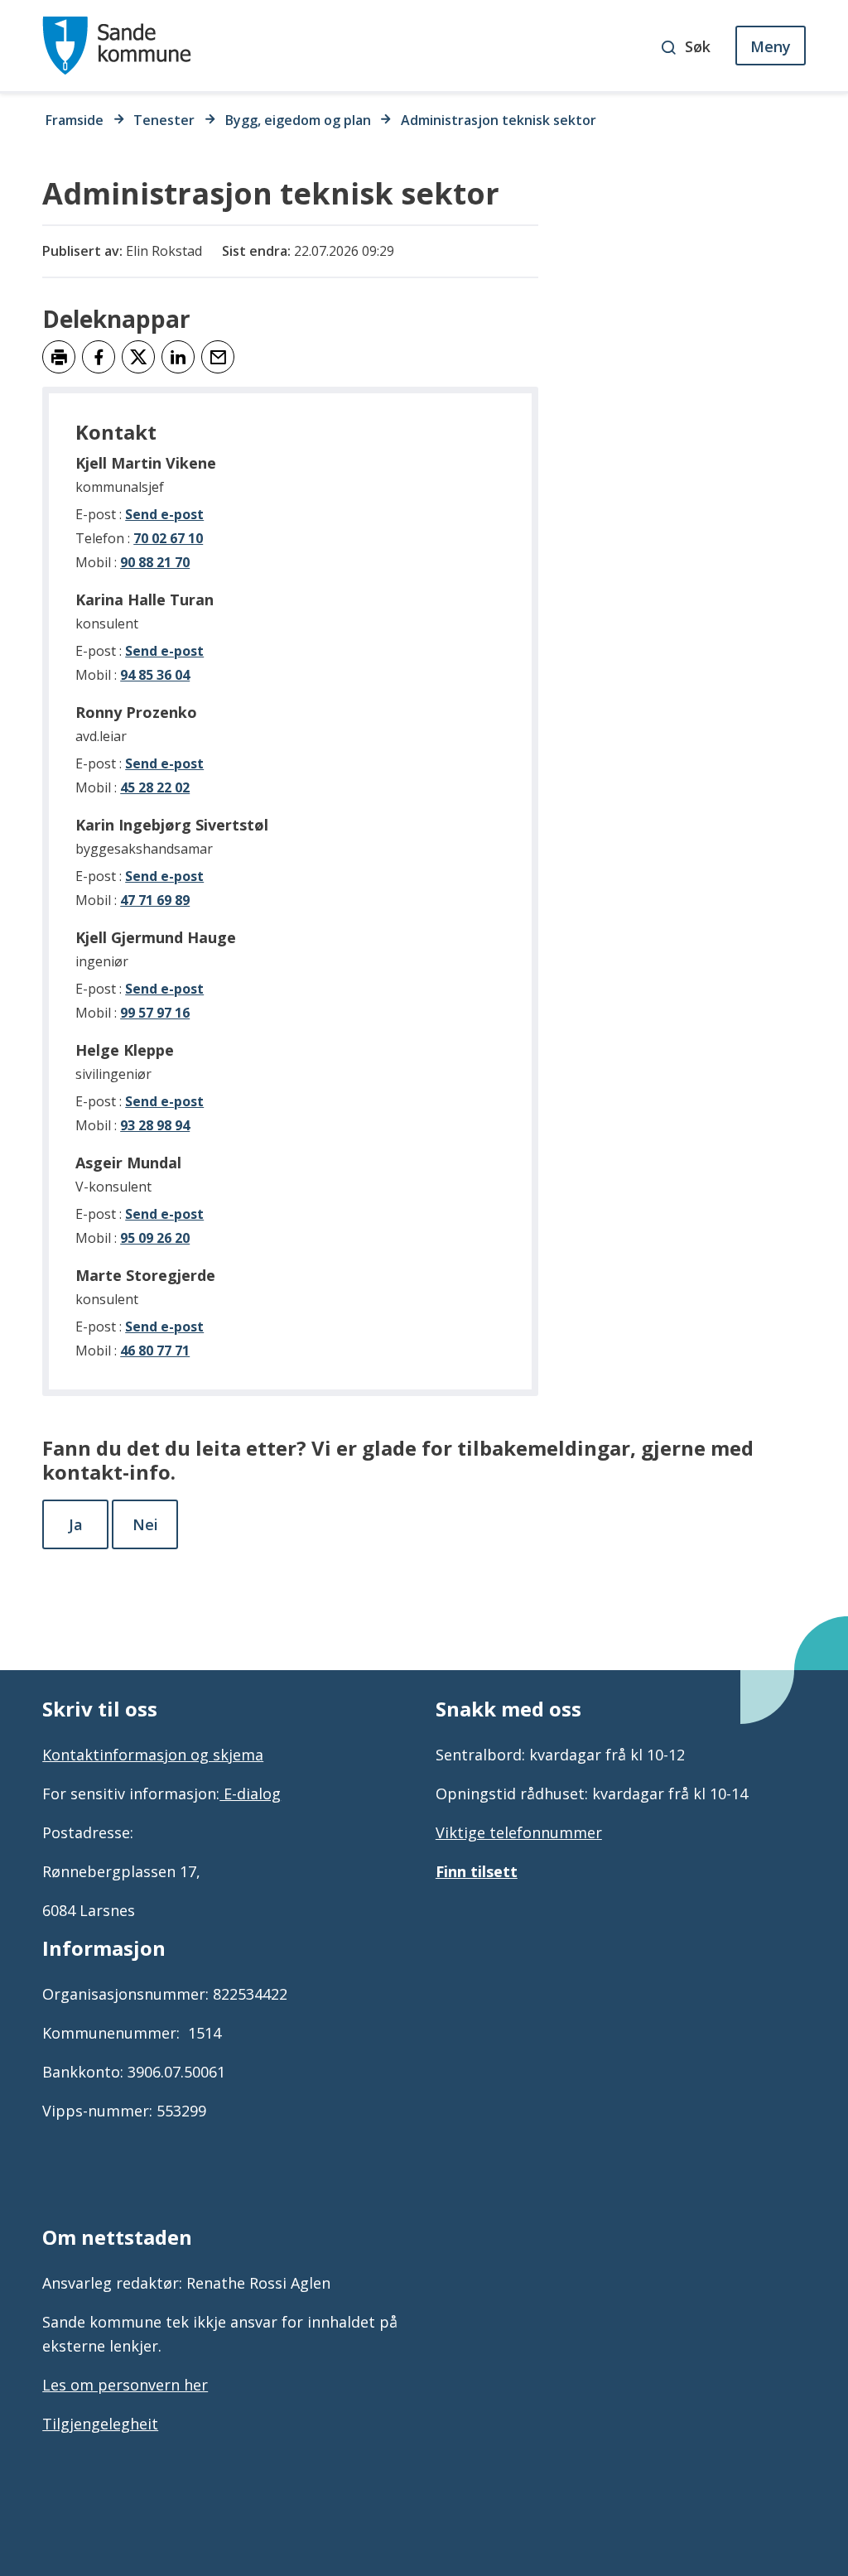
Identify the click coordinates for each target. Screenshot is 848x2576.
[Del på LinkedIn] (178, 357)
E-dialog (250, 1794)
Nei (145, 1524)
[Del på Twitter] (138, 357)
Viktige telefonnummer (519, 1832)
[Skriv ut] (59, 357)
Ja (76, 1524)
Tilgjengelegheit (100, 2424)
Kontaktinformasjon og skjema (153, 1755)
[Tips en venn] (218, 357)
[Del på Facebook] (99, 357)
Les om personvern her (125, 2385)
